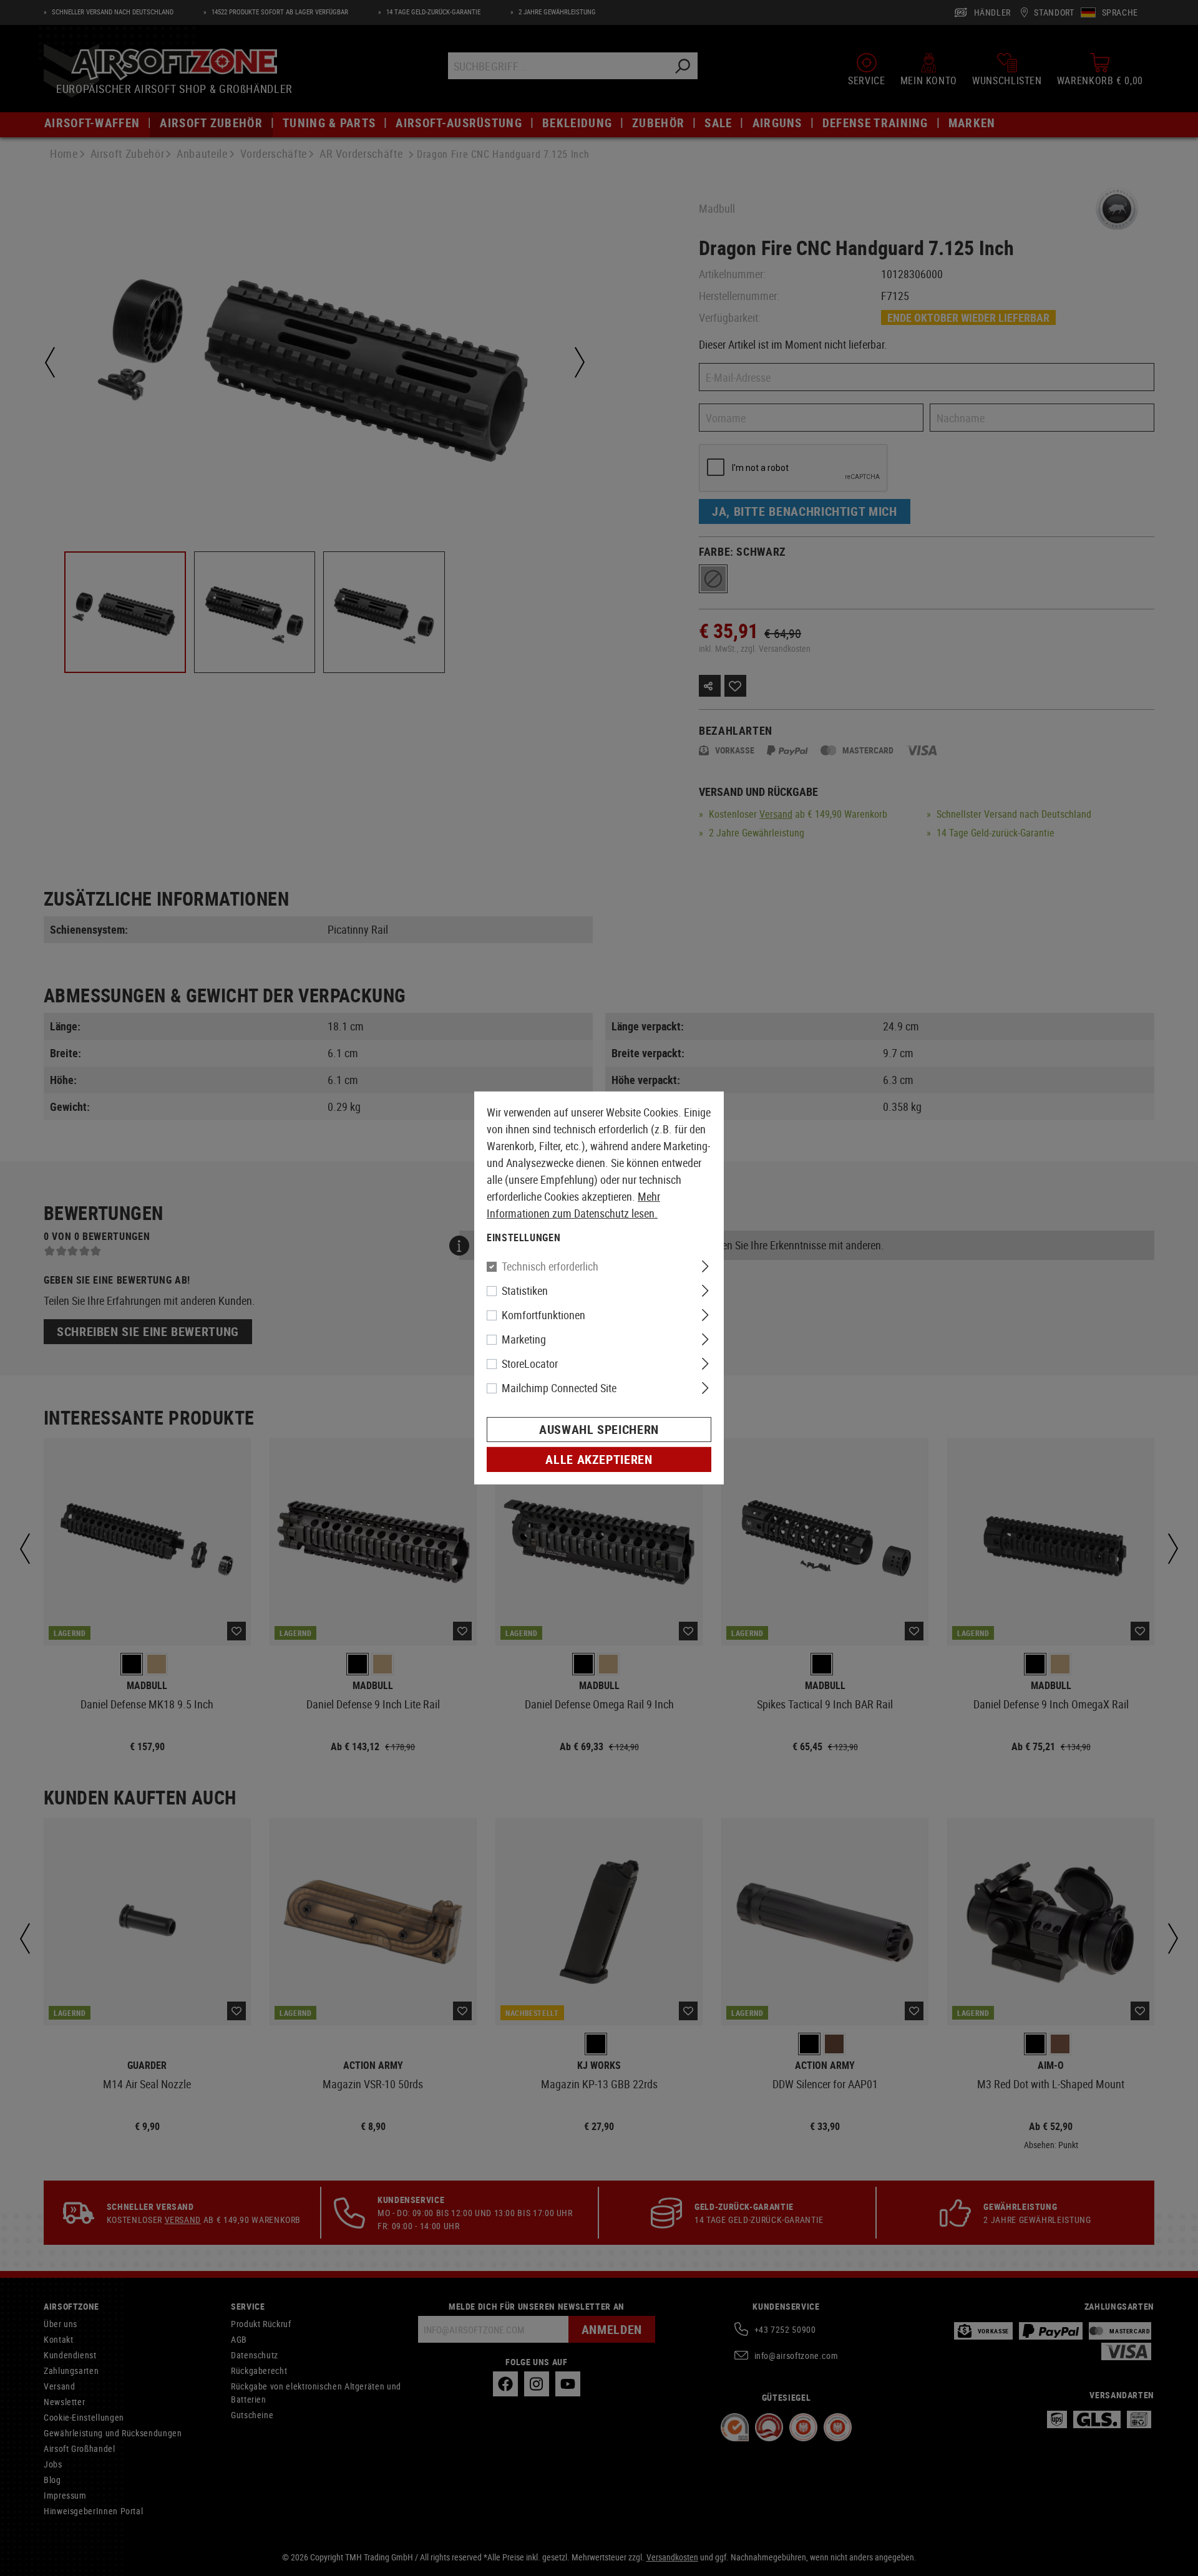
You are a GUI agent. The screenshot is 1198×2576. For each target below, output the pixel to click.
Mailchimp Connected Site (559, 1388)
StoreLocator (530, 1363)
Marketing (524, 1339)
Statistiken (525, 1290)
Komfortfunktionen (543, 1315)
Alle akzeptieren (599, 1459)
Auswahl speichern (599, 1429)
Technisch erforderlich (550, 1266)
